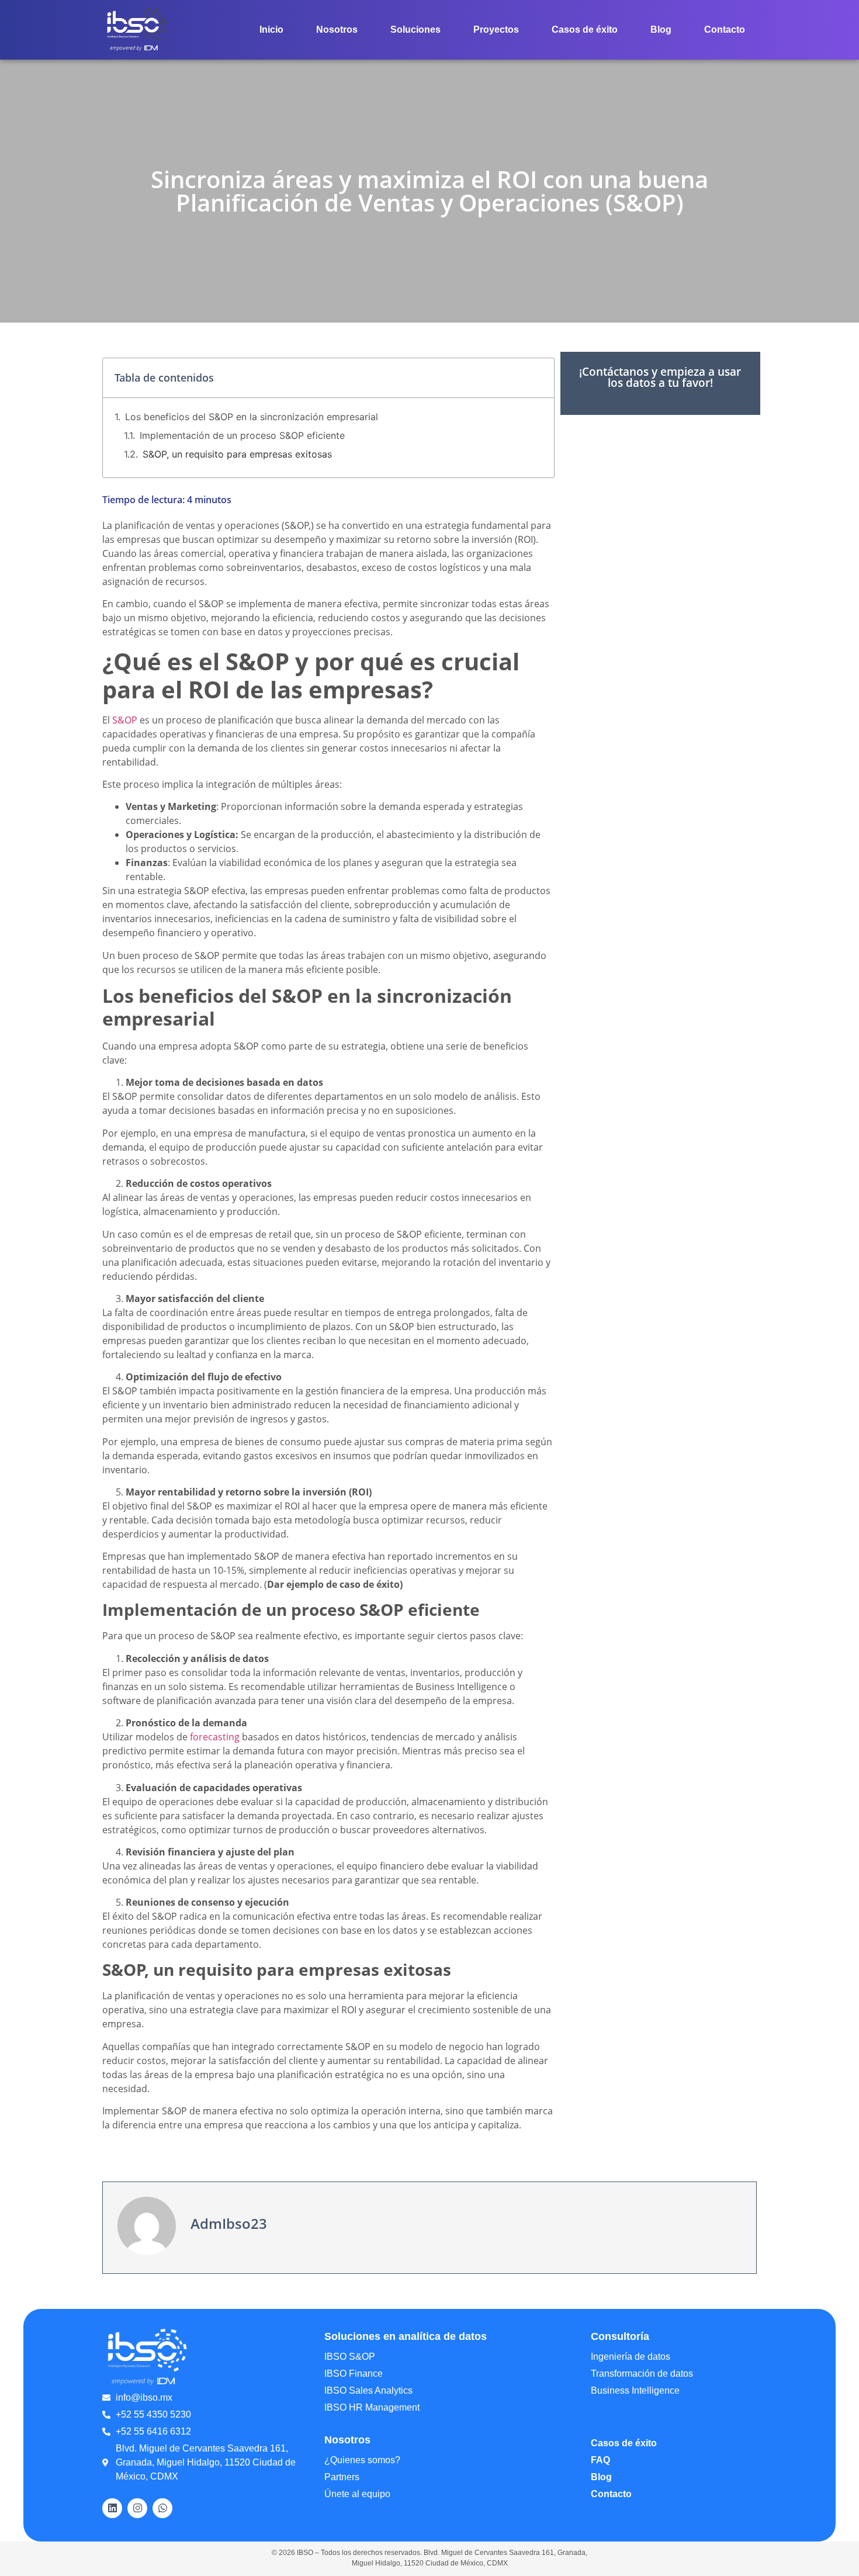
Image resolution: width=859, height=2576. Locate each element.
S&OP (125, 720)
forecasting (214, 1737)
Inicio (271, 30)
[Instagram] (137, 2508)
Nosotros (337, 30)
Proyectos (496, 30)
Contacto (725, 30)
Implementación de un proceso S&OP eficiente (242, 435)
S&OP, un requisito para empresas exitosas (237, 454)
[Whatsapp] (162, 2508)
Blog (661, 30)
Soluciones (415, 30)
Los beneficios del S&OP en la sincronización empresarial (252, 417)
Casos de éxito (585, 30)
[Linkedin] (112, 2508)
